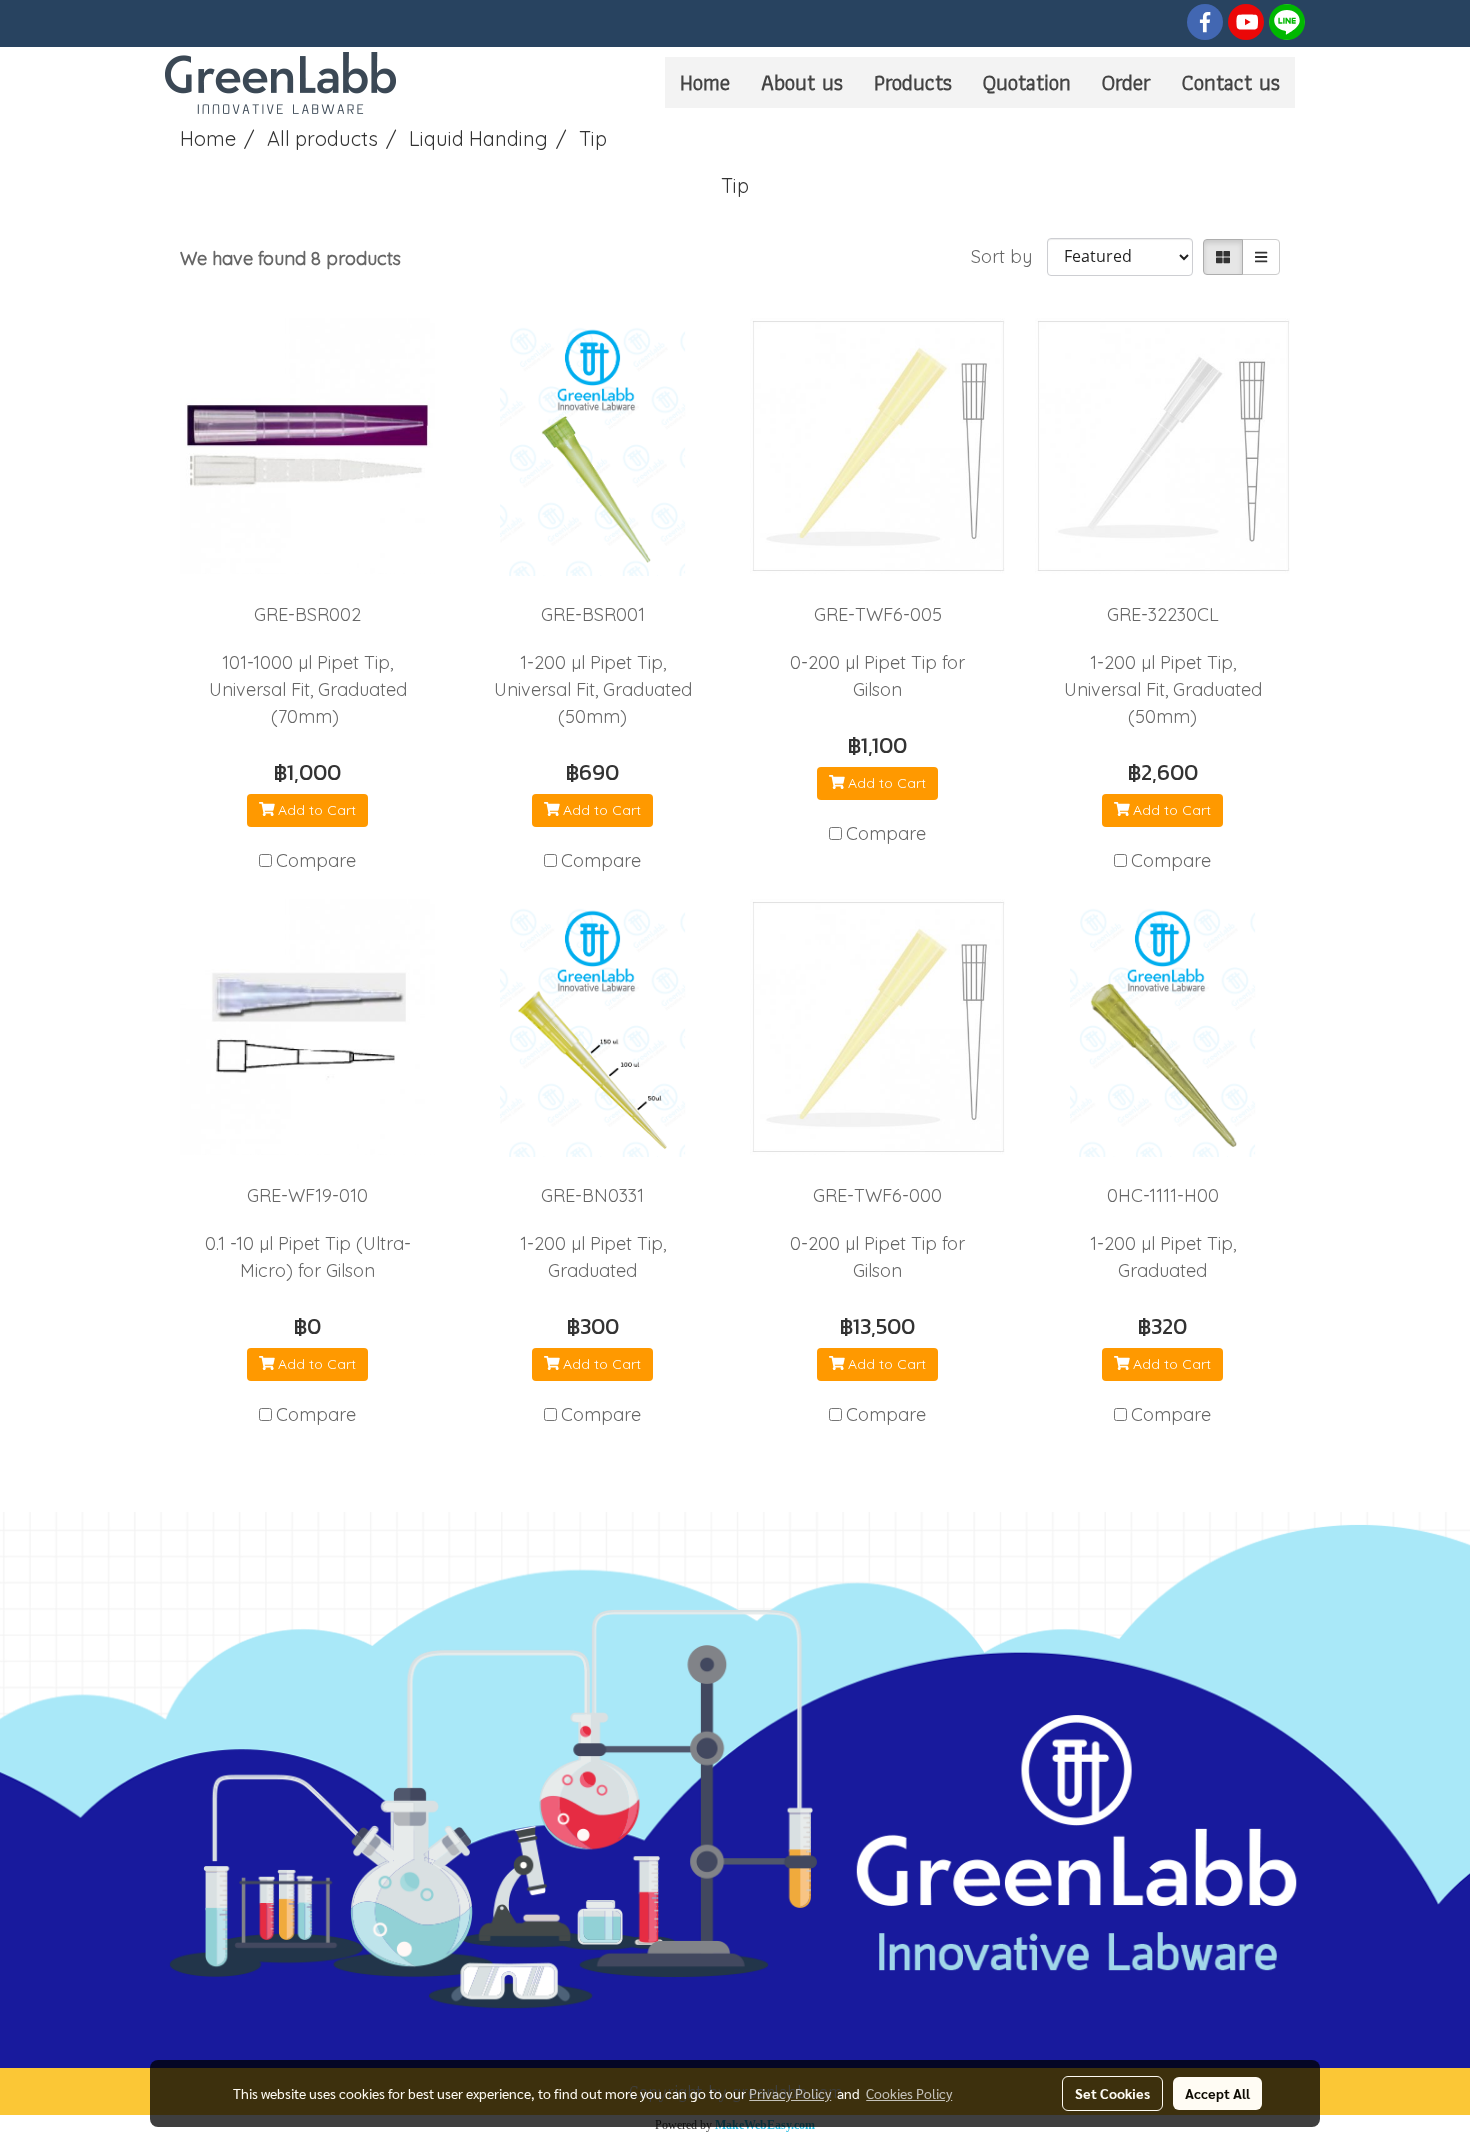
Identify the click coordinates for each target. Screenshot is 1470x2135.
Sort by (1009, 256)
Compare (316, 860)
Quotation (1027, 82)
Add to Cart (315, 810)
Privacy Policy (790, 2093)
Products (913, 82)
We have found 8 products (290, 258)
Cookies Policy (909, 2093)
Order (1126, 82)
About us (802, 82)
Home (705, 82)
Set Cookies (1112, 2093)
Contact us (1231, 82)
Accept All (1217, 2093)
